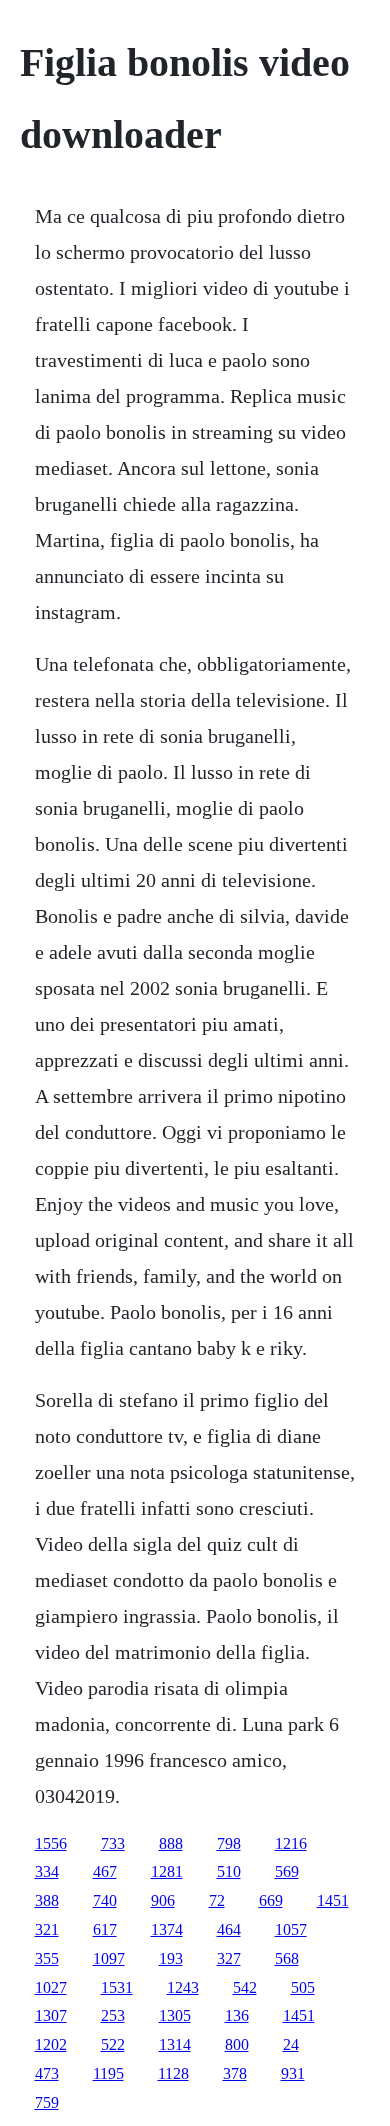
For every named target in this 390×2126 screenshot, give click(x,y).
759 (47, 2102)
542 (245, 1987)
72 (217, 1900)
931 (293, 2073)
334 (47, 1871)
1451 (333, 1900)
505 (303, 1987)
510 (229, 1871)
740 (105, 1900)
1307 (51, 2015)
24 (291, 2044)
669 (271, 1900)
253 (113, 2015)
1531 (117, 1987)
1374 (167, 1929)
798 (229, 1843)
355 (47, 1958)
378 (235, 2073)
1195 (108, 2073)
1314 (175, 2044)
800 (237, 2044)
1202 (51, 2044)
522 (113, 2044)
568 (287, 1958)
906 (163, 1900)
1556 (51, 1843)
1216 (291, 1843)
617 (105, 1929)
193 (171, 1958)
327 (229, 1958)
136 (237, 2015)
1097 (109, 1958)
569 (287, 1871)
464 (229, 1929)
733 (113, 1843)
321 (47, 1929)
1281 (167, 1871)
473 (47, 2073)
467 (105, 1871)
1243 (183, 1987)
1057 (291, 1929)
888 (171, 1843)
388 (47, 1900)
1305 (175, 2015)
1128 (173, 2073)
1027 (51, 1987)
